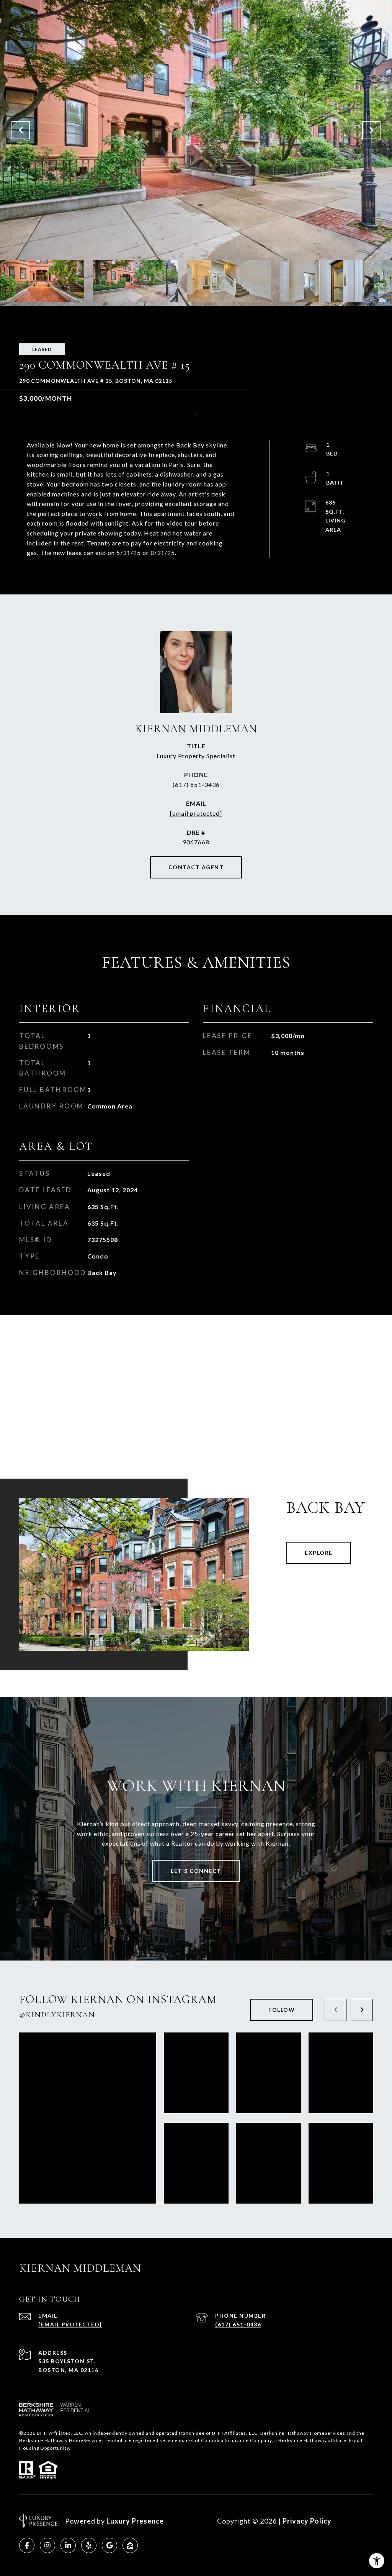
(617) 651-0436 (196, 784)
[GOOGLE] (109, 2545)
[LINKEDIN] (68, 2545)
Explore (319, 1553)
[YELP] (89, 2545)
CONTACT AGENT (196, 867)
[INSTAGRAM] (47, 2545)
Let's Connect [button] (196, 1871)
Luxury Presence (135, 2521)
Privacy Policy (307, 2521)
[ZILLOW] (130, 2545)
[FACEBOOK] (27, 2545)
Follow (282, 2010)
